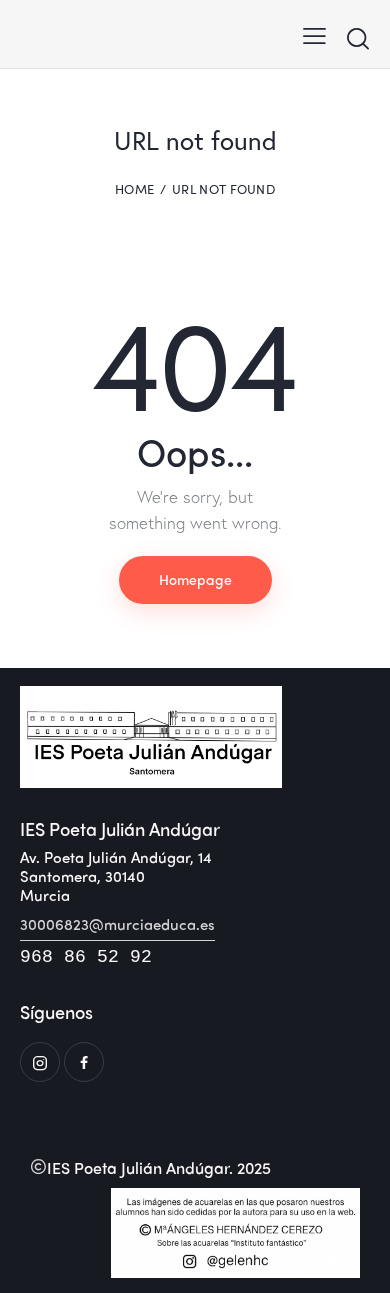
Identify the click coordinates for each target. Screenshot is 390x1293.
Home (134, 189)
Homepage (195, 579)
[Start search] (357, 38)
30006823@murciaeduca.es (117, 924)
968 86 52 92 (86, 957)
